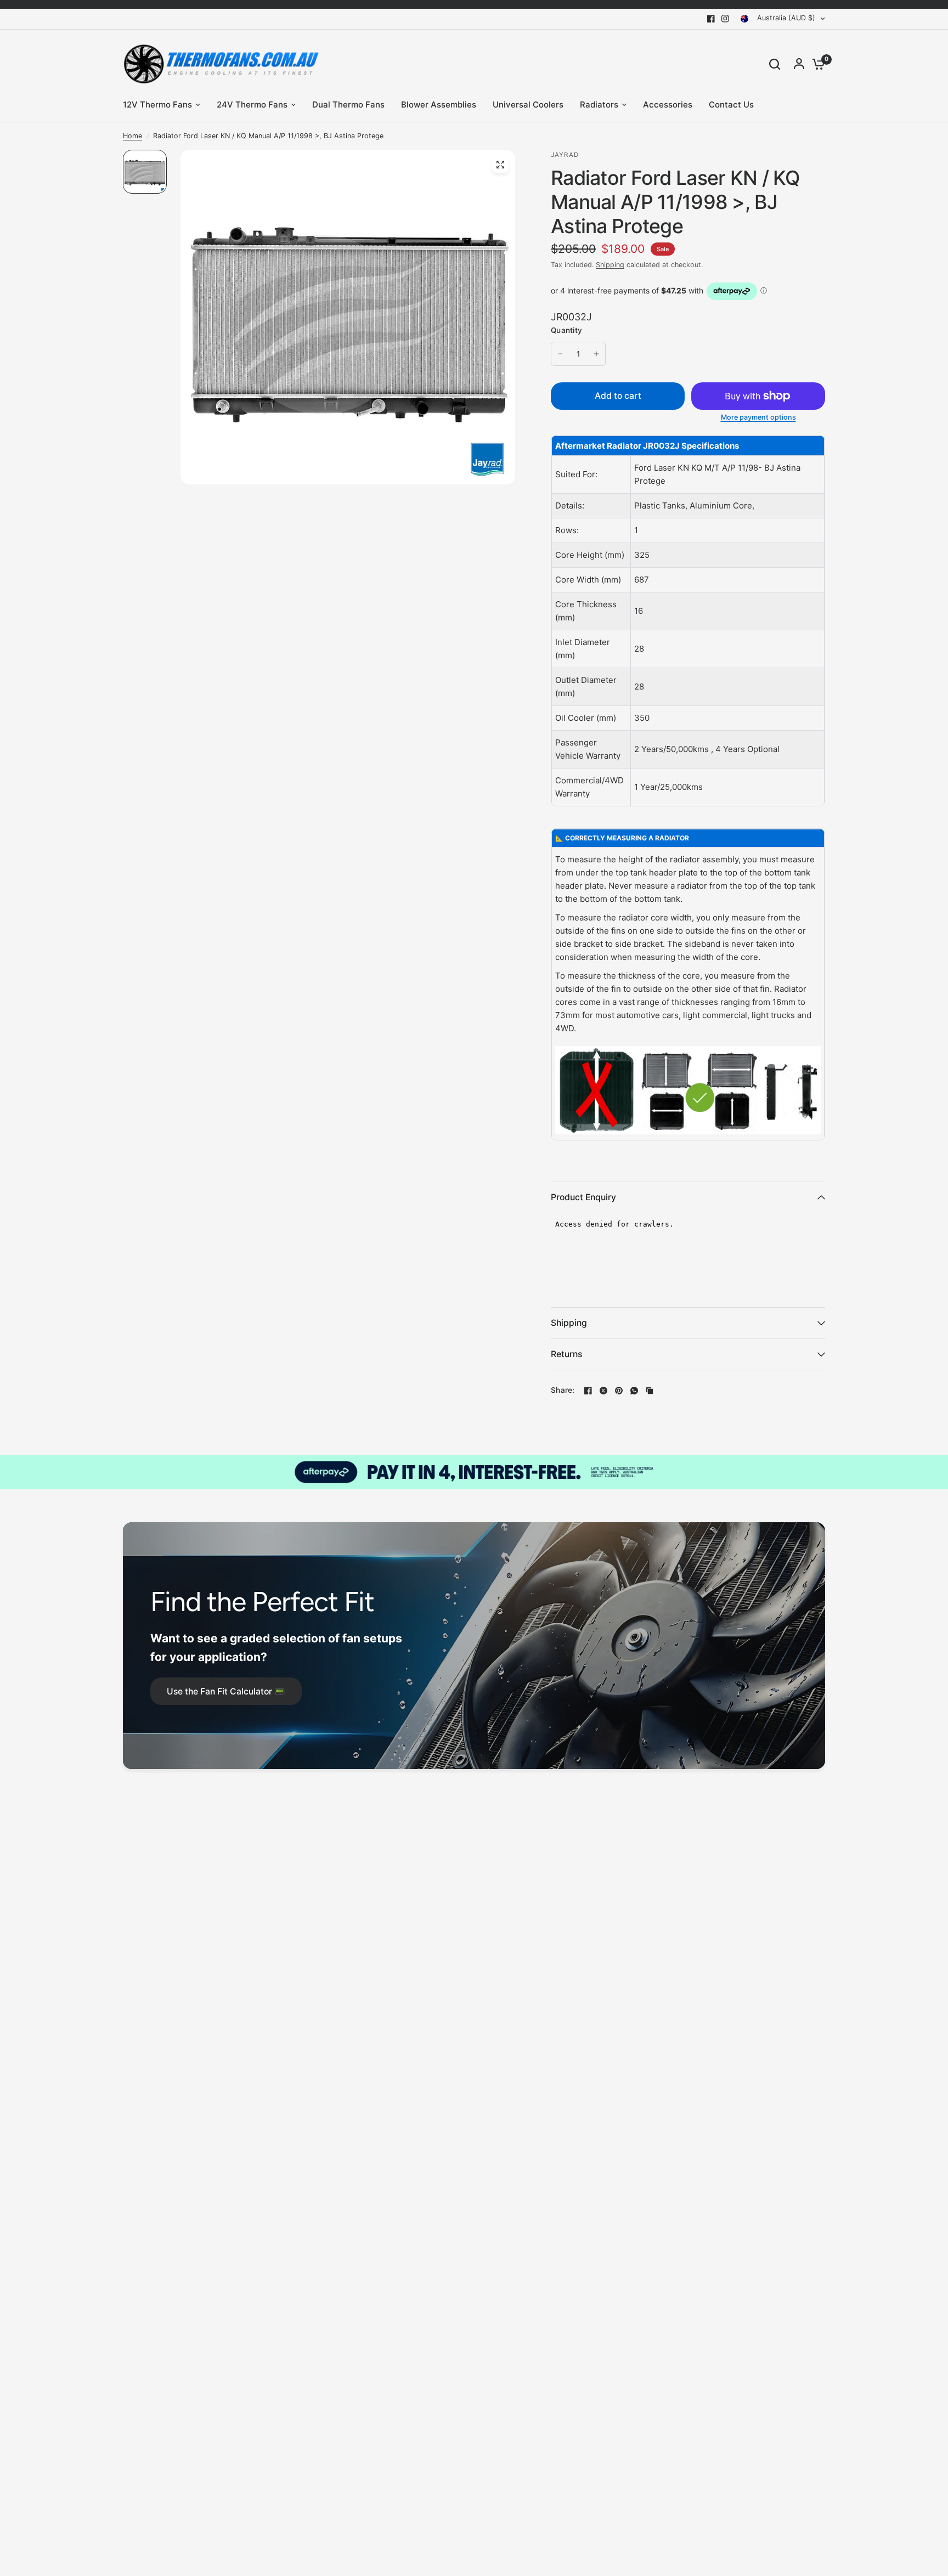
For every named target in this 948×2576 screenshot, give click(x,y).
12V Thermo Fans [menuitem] (157, 104)
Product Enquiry (583, 1197)
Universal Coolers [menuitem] (528, 104)
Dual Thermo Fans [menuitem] (348, 104)
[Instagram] (725, 19)
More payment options (758, 418)
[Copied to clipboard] (650, 1391)
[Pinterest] (619, 1391)
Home (132, 136)
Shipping (610, 265)
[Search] (775, 64)
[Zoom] (500, 165)
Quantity (566, 330)
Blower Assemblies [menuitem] (439, 104)
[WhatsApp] (634, 1391)
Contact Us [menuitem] (731, 104)
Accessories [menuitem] (668, 104)
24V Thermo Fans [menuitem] (252, 104)
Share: (563, 1391)
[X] (603, 1391)
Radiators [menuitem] (599, 104)
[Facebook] (711, 19)
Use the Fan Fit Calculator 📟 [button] (226, 1691)
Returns (566, 1354)
